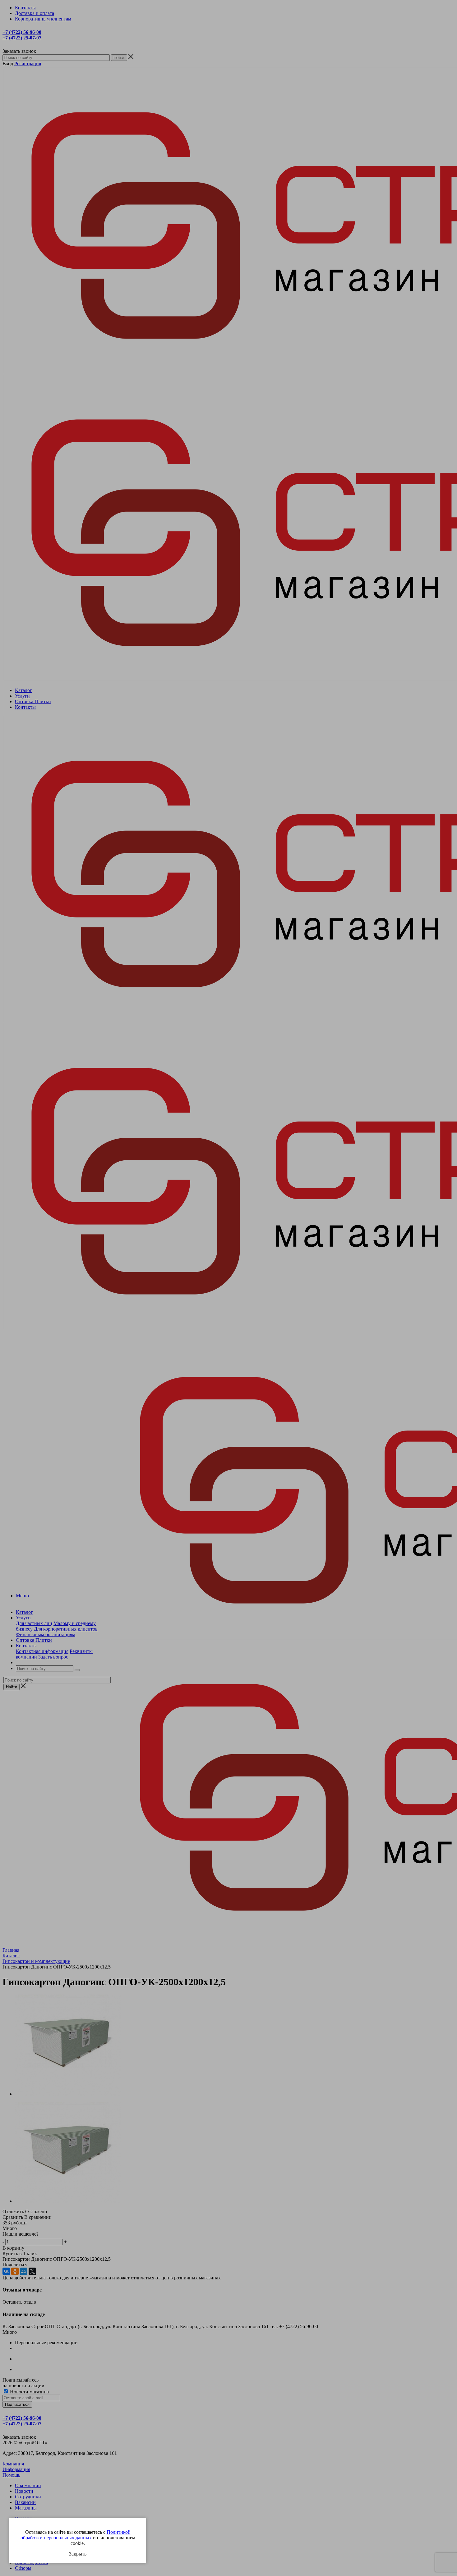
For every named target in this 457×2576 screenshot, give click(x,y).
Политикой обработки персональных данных (76, 2535)
